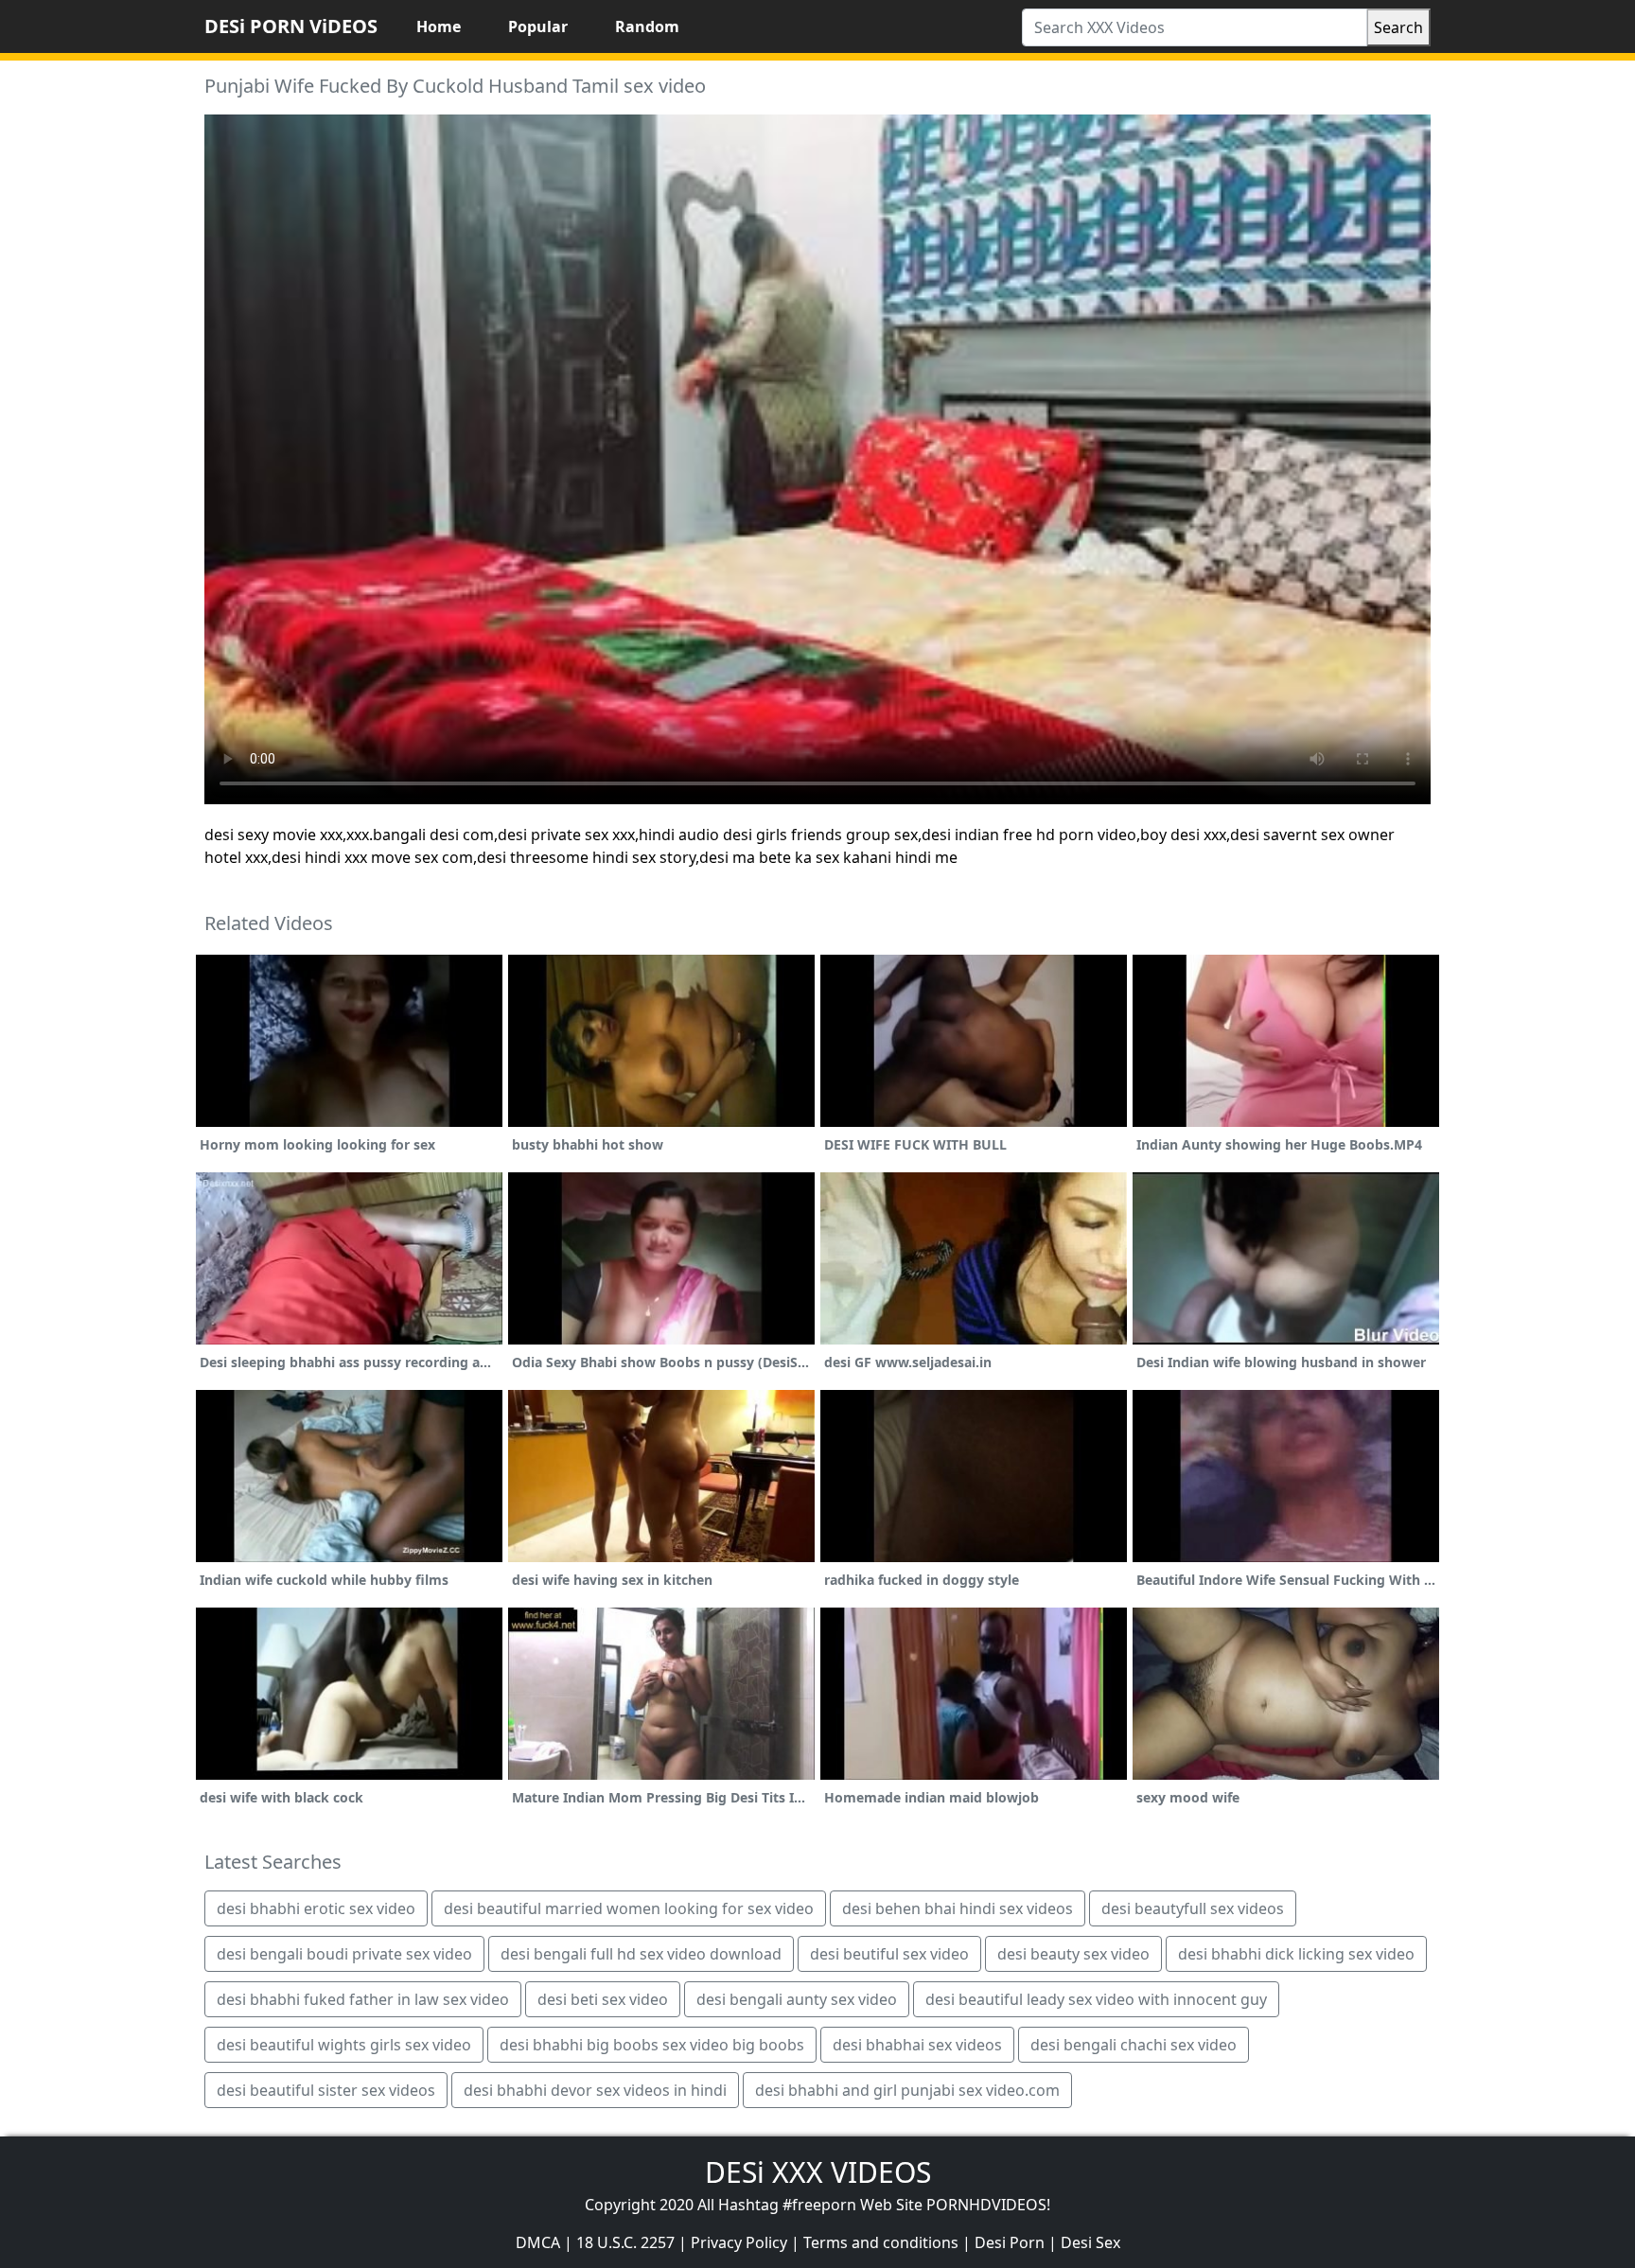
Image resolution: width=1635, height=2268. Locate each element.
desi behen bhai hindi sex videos (958, 1908)
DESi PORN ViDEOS (291, 26)
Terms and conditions (881, 2242)
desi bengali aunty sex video (797, 1999)
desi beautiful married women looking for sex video (629, 1908)
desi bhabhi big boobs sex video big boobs (652, 2045)
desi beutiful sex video (889, 1954)
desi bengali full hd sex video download (641, 1954)
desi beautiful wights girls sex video (344, 2045)
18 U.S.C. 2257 (625, 2242)
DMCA (538, 2242)
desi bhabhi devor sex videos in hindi (595, 2090)
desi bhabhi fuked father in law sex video (363, 1999)
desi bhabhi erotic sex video (316, 1908)
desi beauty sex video (1073, 1954)
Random (647, 26)
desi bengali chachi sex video (1134, 2045)
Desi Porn (1010, 2242)
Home (439, 26)
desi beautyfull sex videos (1193, 1908)
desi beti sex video (603, 1999)
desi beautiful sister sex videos (326, 2090)
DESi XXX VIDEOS (818, 2172)
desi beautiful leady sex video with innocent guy (1096, 1999)
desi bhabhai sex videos (917, 2045)
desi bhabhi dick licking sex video (1296, 1954)
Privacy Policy (739, 2242)
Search (1398, 27)
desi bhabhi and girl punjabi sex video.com (907, 2090)
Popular (538, 26)
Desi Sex (1090, 2242)
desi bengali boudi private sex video (344, 1954)
